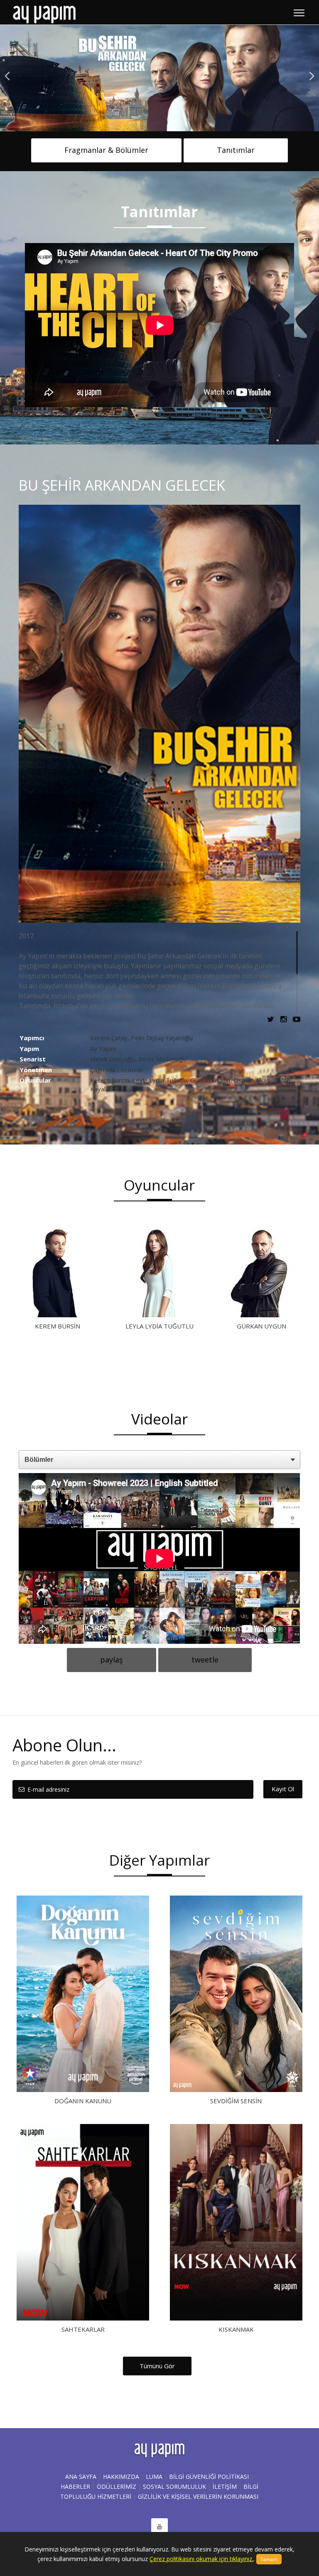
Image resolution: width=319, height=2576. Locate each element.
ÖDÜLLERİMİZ (117, 2486)
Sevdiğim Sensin (236, 2101)
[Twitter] (273, 1019)
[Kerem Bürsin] (57, 1273)
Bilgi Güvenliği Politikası (209, 2477)
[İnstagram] (286, 1019)
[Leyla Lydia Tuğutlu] (159, 1273)
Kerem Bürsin (58, 1326)
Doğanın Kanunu (83, 2101)
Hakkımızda (121, 2477)
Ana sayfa (81, 2477)
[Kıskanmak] (236, 2222)
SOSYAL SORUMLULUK (174, 2486)
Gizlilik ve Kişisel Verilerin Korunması (198, 2496)
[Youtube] (297, 1019)
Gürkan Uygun (261, 1326)
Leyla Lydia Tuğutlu (159, 1326)
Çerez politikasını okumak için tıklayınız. (201, 2559)
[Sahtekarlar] (83, 2222)
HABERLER (75, 2486)
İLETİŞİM (225, 2486)
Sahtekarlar (83, 2329)
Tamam (269, 2559)
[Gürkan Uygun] (262, 1273)
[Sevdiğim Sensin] (236, 1994)
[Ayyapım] (44, 14)
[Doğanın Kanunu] (83, 1994)
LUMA (154, 2477)
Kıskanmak (236, 2329)
